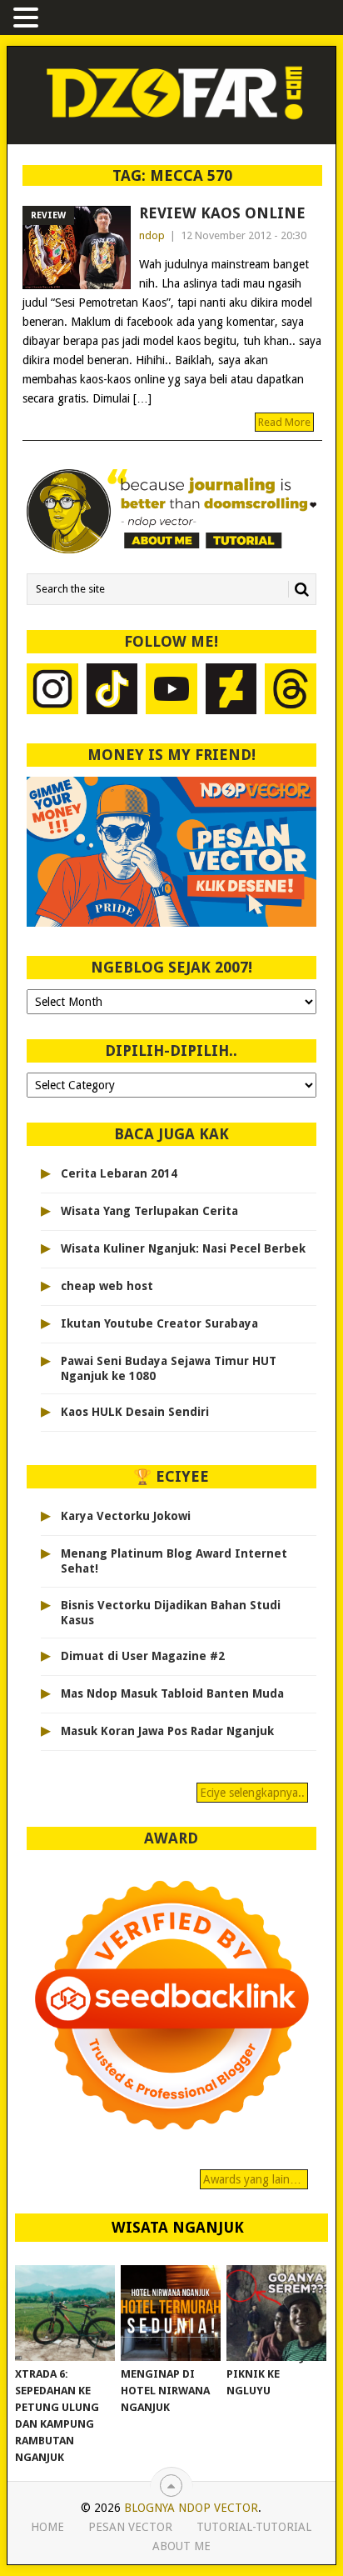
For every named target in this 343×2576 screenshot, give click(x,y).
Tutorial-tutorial (254, 2527)
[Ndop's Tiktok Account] (112, 691)
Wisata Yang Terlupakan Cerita (149, 1211)
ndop (152, 235)
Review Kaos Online (222, 213)
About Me (181, 2546)
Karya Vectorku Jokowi (126, 1516)
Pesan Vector (130, 2527)
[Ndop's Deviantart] (231, 691)
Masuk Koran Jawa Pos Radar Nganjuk (167, 1731)
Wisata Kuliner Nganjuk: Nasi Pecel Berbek (183, 1248)
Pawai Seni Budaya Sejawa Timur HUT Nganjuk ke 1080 (169, 1368)
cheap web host (107, 1286)
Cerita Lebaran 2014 (119, 1173)
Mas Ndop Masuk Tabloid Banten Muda (172, 1693)
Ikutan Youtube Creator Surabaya (159, 1323)
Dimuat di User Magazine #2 (143, 1656)
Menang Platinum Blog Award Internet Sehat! (174, 1561)
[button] (28, 19)
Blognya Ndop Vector (191, 2508)
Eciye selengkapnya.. (252, 1793)
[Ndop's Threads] (291, 691)
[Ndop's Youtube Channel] (171, 691)
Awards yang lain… (254, 2179)
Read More (284, 422)
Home (47, 2527)
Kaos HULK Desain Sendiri (135, 1412)
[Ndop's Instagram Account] (52, 691)
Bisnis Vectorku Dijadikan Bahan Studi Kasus (171, 1613)
